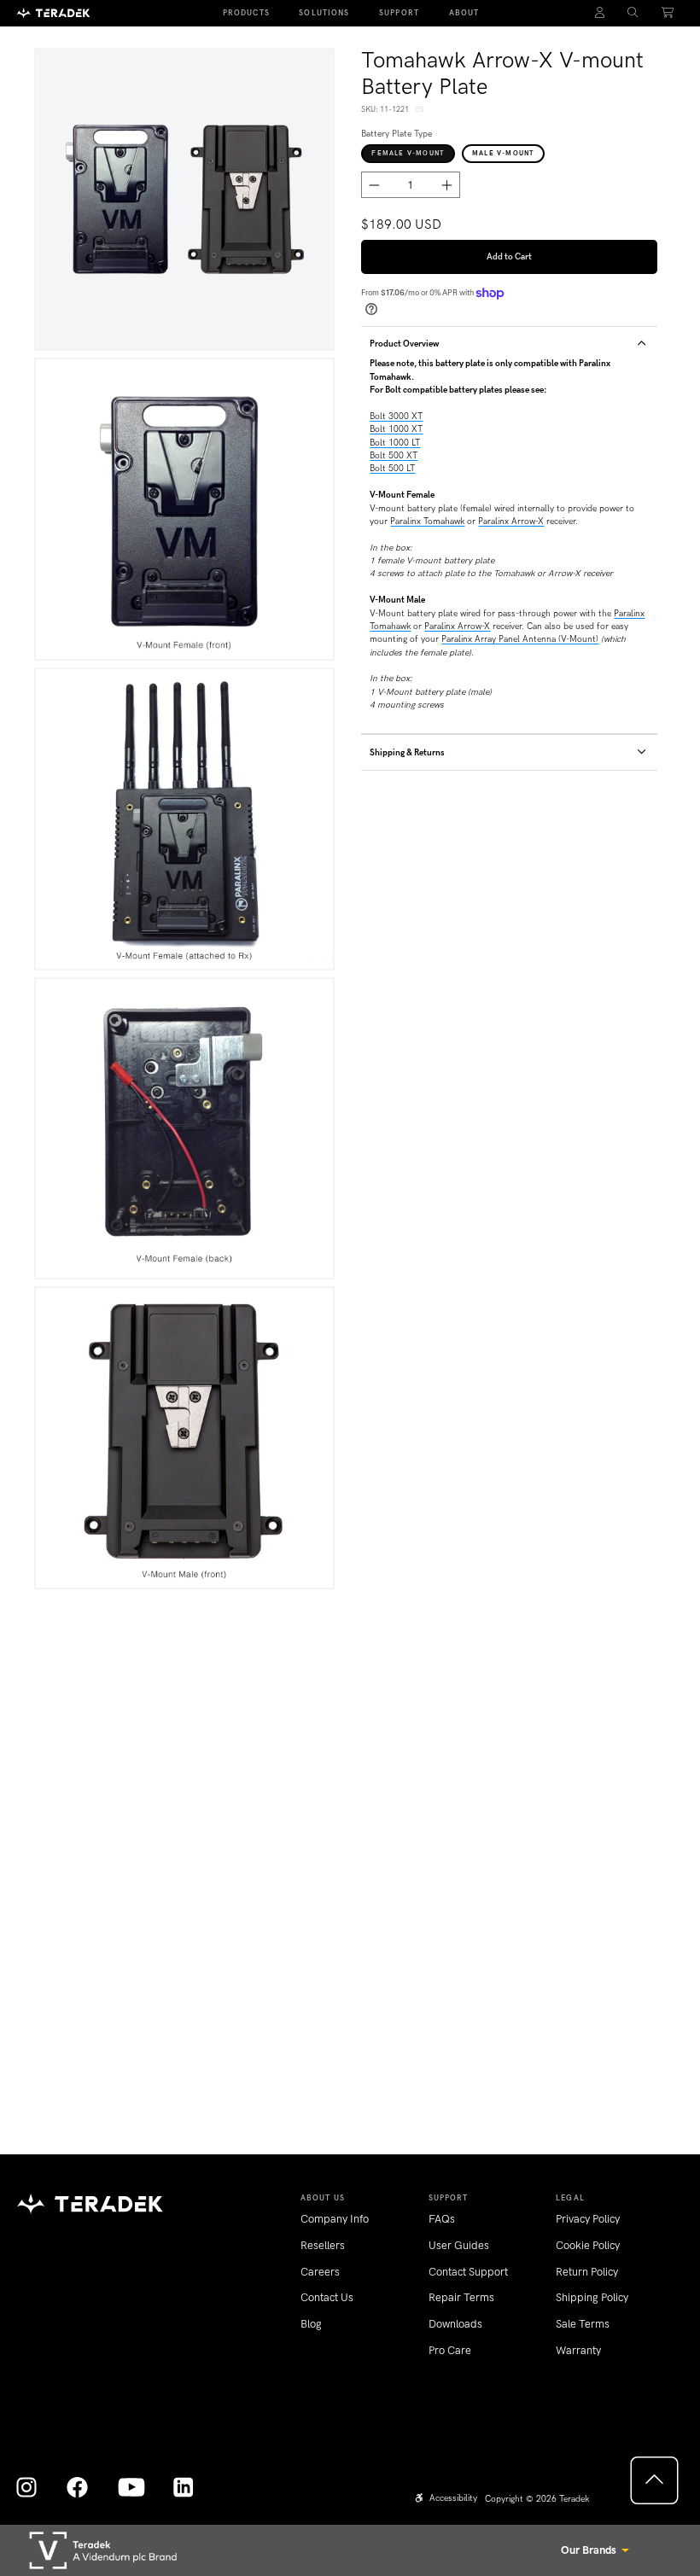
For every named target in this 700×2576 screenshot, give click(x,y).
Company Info (335, 2219)
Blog (311, 2324)
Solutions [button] (324, 13)
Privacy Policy (588, 2219)
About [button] (464, 13)
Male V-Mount (503, 153)
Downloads (455, 2324)
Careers (320, 2272)
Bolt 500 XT (394, 455)
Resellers (323, 2245)
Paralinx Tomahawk (427, 521)
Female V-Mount (408, 153)
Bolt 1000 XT (396, 429)
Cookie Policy (588, 2245)
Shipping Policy (592, 2297)
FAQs (442, 2219)
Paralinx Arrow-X (511, 521)
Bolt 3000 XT (396, 416)
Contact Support (468, 2272)
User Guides (459, 2245)
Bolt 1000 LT (395, 443)
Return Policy (587, 2272)
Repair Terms (461, 2297)
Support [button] (399, 13)
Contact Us (327, 2297)
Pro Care (450, 2350)
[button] (633, 13)
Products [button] (246, 13)
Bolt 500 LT (392, 468)
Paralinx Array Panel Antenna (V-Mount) (520, 639)
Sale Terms (583, 2324)
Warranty (578, 2350)
